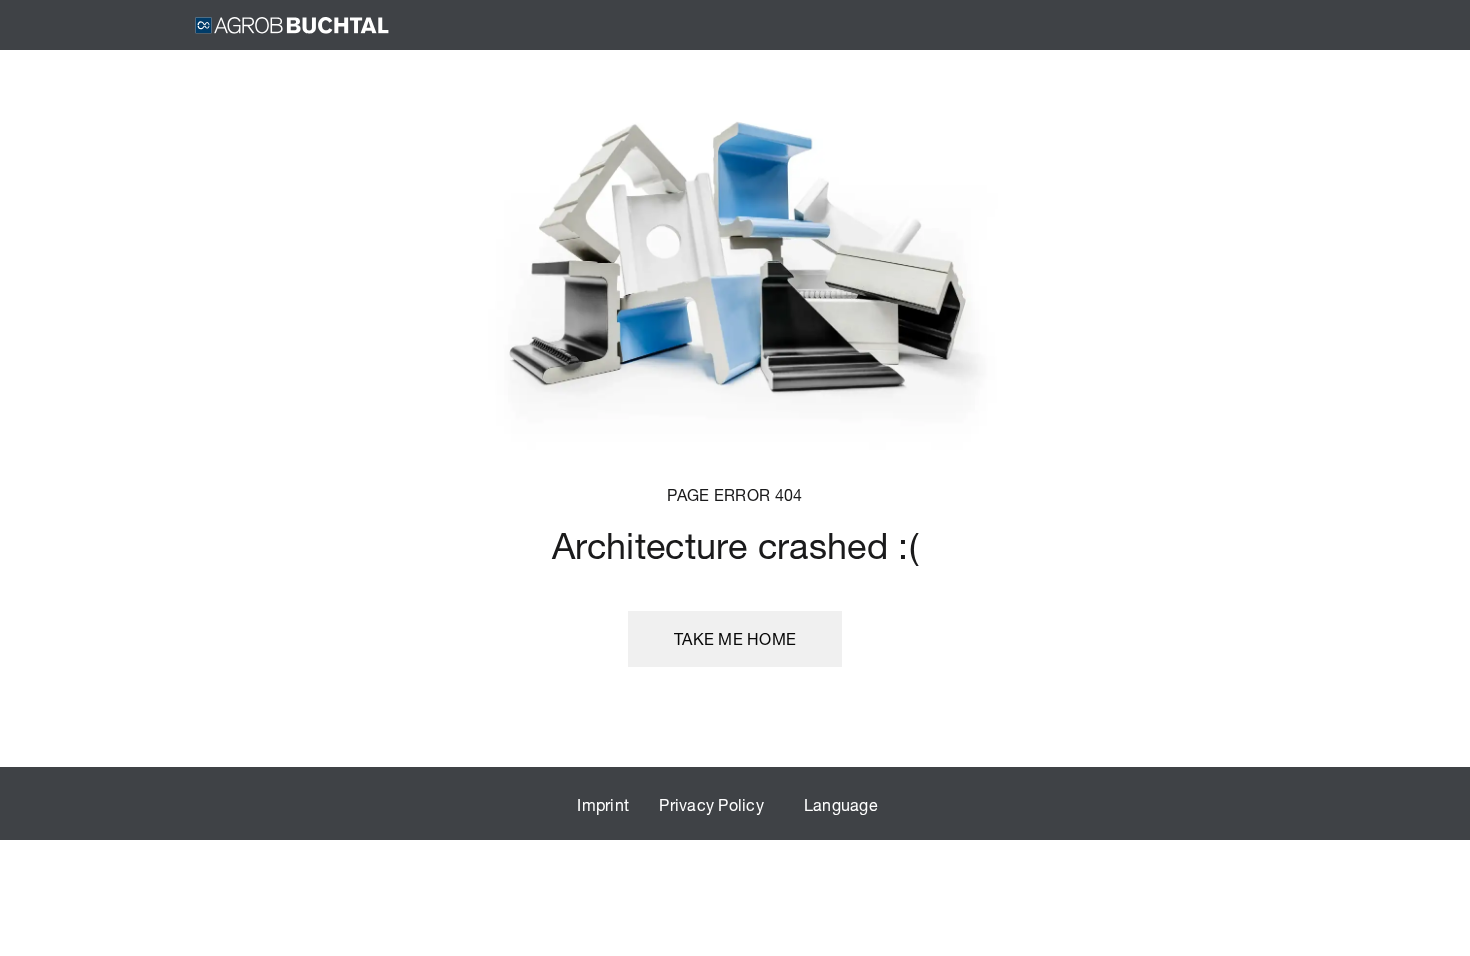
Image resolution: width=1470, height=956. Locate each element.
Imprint (603, 804)
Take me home (735, 638)
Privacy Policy (711, 804)
